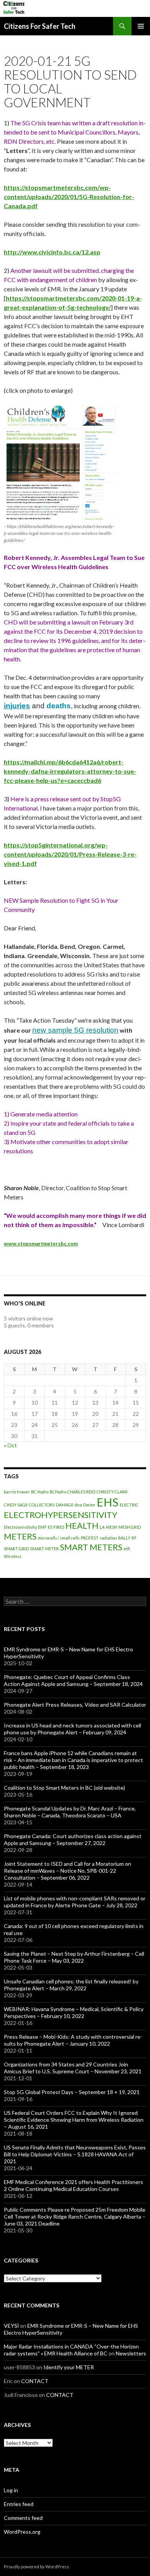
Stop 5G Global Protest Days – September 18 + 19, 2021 (72, 2092)
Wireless (13, 1556)
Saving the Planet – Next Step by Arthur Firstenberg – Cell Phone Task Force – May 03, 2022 (74, 1957)
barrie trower (17, 1492)
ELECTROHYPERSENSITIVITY (61, 1515)
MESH (112, 1527)
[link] (17, 706)
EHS (107, 1502)
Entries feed (19, 2504)
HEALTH (82, 1526)
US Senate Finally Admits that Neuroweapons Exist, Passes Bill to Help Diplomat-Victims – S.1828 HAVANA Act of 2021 (75, 2154)
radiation (108, 1538)
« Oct (10, 1445)
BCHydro (58, 1492)
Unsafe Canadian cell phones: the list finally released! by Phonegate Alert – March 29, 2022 (71, 1985)
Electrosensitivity (20, 1527)
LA (102, 1527)
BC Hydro (40, 1492)
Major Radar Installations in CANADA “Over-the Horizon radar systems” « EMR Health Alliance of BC (71, 2350)
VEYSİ (11, 2326)
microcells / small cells (59, 1538)
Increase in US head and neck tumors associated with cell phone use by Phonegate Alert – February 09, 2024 (72, 1729)
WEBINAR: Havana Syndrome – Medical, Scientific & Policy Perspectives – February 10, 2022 (74, 2012)
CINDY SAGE (16, 1505)
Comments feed (23, 2518)
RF (134, 1538)
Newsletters (131, 2353)
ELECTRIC (129, 1505)
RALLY (124, 1538)
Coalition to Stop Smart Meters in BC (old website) (64, 1788)
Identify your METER (69, 2367)
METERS (20, 1536)
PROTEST (90, 1538)
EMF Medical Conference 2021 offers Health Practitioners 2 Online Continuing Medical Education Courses (73, 2185)
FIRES (59, 1527)
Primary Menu (141, 26)
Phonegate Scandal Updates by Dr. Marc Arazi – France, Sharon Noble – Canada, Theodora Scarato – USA (70, 1812)
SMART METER (44, 1549)
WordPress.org (22, 2532)
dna (78, 1505)
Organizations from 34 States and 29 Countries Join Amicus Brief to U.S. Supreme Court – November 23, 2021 (73, 2068)
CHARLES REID (81, 1492)
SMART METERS (91, 1547)
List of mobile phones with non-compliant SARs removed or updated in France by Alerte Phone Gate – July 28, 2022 (75, 1902)
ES (50, 1527)
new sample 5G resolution (75, 1030)
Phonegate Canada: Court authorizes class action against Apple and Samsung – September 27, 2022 (73, 1839)
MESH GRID (130, 1527)
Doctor (89, 1505)
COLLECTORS (42, 1505)
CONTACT (35, 2381)
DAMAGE (65, 1505)
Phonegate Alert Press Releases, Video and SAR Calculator (75, 1705)
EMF (42, 1527)
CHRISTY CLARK (112, 1492)
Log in (11, 2490)
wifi (127, 1549)
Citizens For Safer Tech (40, 26)
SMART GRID (16, 1549)
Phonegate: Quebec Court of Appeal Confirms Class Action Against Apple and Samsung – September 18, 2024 (73, 1680)
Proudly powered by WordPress (37, 2567)
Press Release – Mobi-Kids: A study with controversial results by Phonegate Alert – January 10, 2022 (73, 2040)
